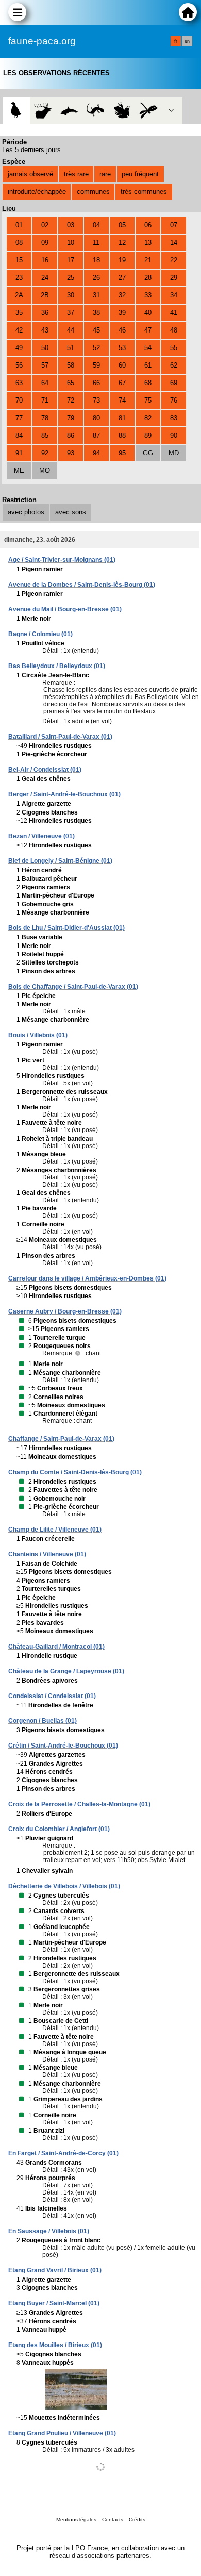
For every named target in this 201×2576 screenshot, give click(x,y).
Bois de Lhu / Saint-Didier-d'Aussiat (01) (66, 928)
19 (122, 260)
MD (174, 453)
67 (122, 383)
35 (19, 313)
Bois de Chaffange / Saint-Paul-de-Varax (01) (73, 987)
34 (174, 295)
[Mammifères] (43, 111)
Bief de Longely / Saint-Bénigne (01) (60, 861)
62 (174, 365)
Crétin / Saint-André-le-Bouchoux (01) (63, 1746)
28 (148, 278)
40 (148, 313)
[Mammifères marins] (69, 111)
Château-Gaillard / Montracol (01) (56, 1647)
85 (45, 435)
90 (174, 435)
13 (148, 243)
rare (105, 174)
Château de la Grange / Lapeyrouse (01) (66, 1671)
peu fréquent (140, 174)
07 (174, 225)
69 (174, 383)
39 (122, 313)
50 (45, 348)
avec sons (71, 512)
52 (96, 348)
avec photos (26, 512)
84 (19, 435)
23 (19, 278)
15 (19, 260)
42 (19, 330)
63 (19, 383)
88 (122, 435)
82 (148, 418)
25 (71, 278)
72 (71, 400)
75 (148, 400)
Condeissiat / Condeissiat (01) (52, 1696)
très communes (144, 192)
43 (45, 330)
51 (71, 348)
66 (96, 383)
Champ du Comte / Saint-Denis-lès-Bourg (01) (75, 1472)
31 (96, 295)
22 (174, 260)
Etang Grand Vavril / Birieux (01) (55, 2270)
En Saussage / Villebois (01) (49, 2231)
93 (71, 453)
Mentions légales (76, 2520)
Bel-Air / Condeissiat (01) (45, 770)
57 (45, 365)
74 (122, 400)
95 (122, 453)
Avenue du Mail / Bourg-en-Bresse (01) (65, 609)
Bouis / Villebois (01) (38, 1035)
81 (122, 418)
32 (122, 295)
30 (71, 295)
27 (122, 278)
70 (19, 400)
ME (19, 470)
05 (122, 225)
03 (71, 225)
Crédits (137, 2520)
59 (96, 365)
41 (174, 313)
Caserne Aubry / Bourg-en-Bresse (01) (65, 1311)
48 (174, 330)
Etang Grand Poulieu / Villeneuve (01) (62, 2433)
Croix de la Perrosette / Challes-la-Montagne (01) (79, 1804)
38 (96, 313)
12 (122, 243)
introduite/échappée (37, 192)
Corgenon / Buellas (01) (43, 1721)
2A (19, 295)
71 (45, 400)
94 (96, 453)
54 (148, 348)
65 (71, 383)
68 (148, 383)
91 (19, 453)
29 (174, 278)
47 (148, 330)
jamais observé (30, 174)
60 (122, 365)
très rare (76, 174)
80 (96, 418)
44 (71, 330)
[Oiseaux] (16, 111)
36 (45, 313)
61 (148, 365)
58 (71, 365)
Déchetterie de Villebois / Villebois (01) (64, 1886)
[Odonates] (148, 111)
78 (45, 418)
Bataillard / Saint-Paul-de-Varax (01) (60, 737)
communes (93, 192)
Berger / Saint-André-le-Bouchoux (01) (64, 794)
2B (45, 295)
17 (71, 260)
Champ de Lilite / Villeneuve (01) (55, 1530)
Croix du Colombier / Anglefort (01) (59, 1829)
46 (122, 330)
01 (19, 225)
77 (19, 418)
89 (148, 435)
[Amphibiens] (122, 111)
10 (71, 243)
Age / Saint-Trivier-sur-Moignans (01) (62, 560)
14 (174, 243)
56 (19, 365)
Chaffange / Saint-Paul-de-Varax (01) (61, 1439)
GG (148, 453)
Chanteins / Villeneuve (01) (47, 1554)
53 (122, 348)
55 (174, 348)
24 (45, 278)
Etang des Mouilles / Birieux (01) (55, 2345)
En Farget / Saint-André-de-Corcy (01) (63, 2153)
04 (96, 225)
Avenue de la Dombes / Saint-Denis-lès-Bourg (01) (82, 585)
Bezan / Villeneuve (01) (41, 836)
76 (174, 400)
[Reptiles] (96, 111)
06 (148, 225)
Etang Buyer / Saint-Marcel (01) (54, 2303)
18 (96, 260)
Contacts (113, 2520)
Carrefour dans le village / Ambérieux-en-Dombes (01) (87, 1278)
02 (45, 225)
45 (96, 330)
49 (19, 348)
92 (45, 453)
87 (96, 435)
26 (96, 278)
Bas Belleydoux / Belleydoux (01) (57, 666)
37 (71, 313)
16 (45, 260)
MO (45, 470)
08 (19, 243)
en (187, 41)
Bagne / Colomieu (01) (40, 634)
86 (71, 435)
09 (45, 243)
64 (45, 383)
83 (174, 418)
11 (96, 243)
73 (96, 400)
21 (148, 260)
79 (71, 418)
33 (148, 295)
